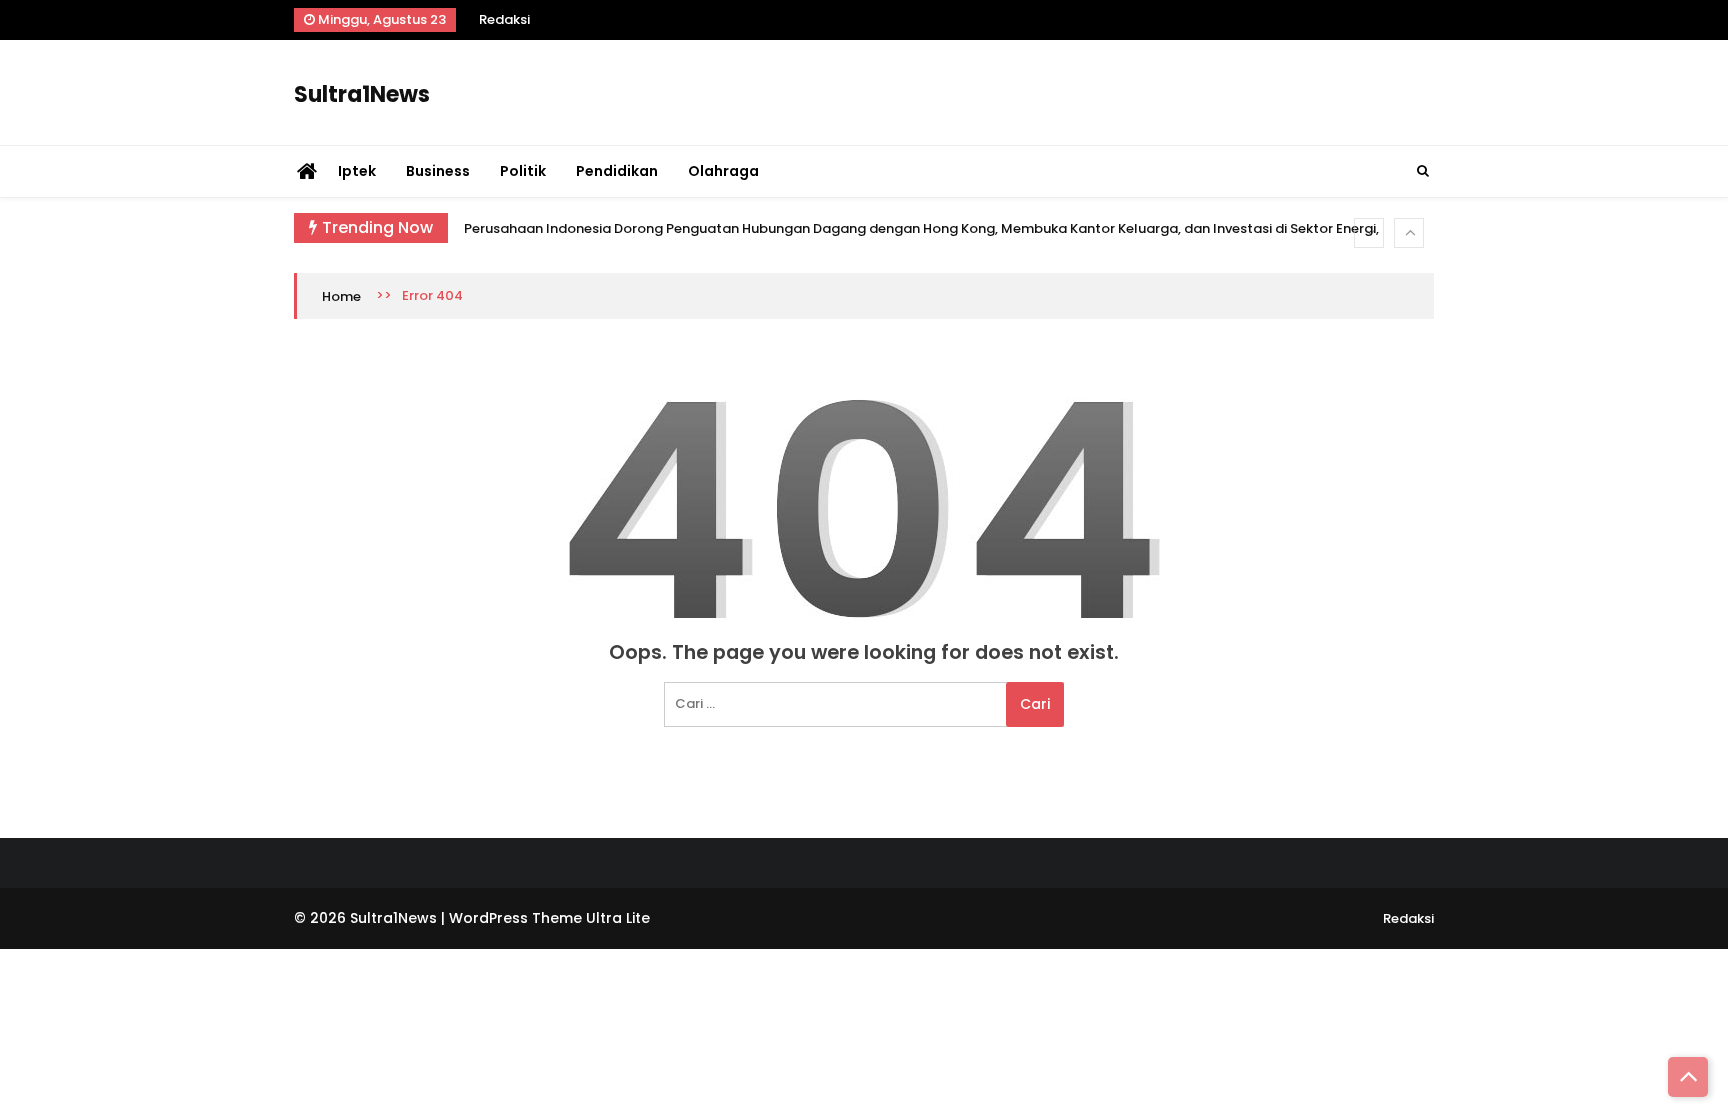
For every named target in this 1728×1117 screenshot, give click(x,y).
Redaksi (504, 19)
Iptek (357, 171)
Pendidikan (617, 171)
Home (341, 296)
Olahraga (723, 171)
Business (438, 171)
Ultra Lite (618, 918)
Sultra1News (362, 95)
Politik (523, 171)
